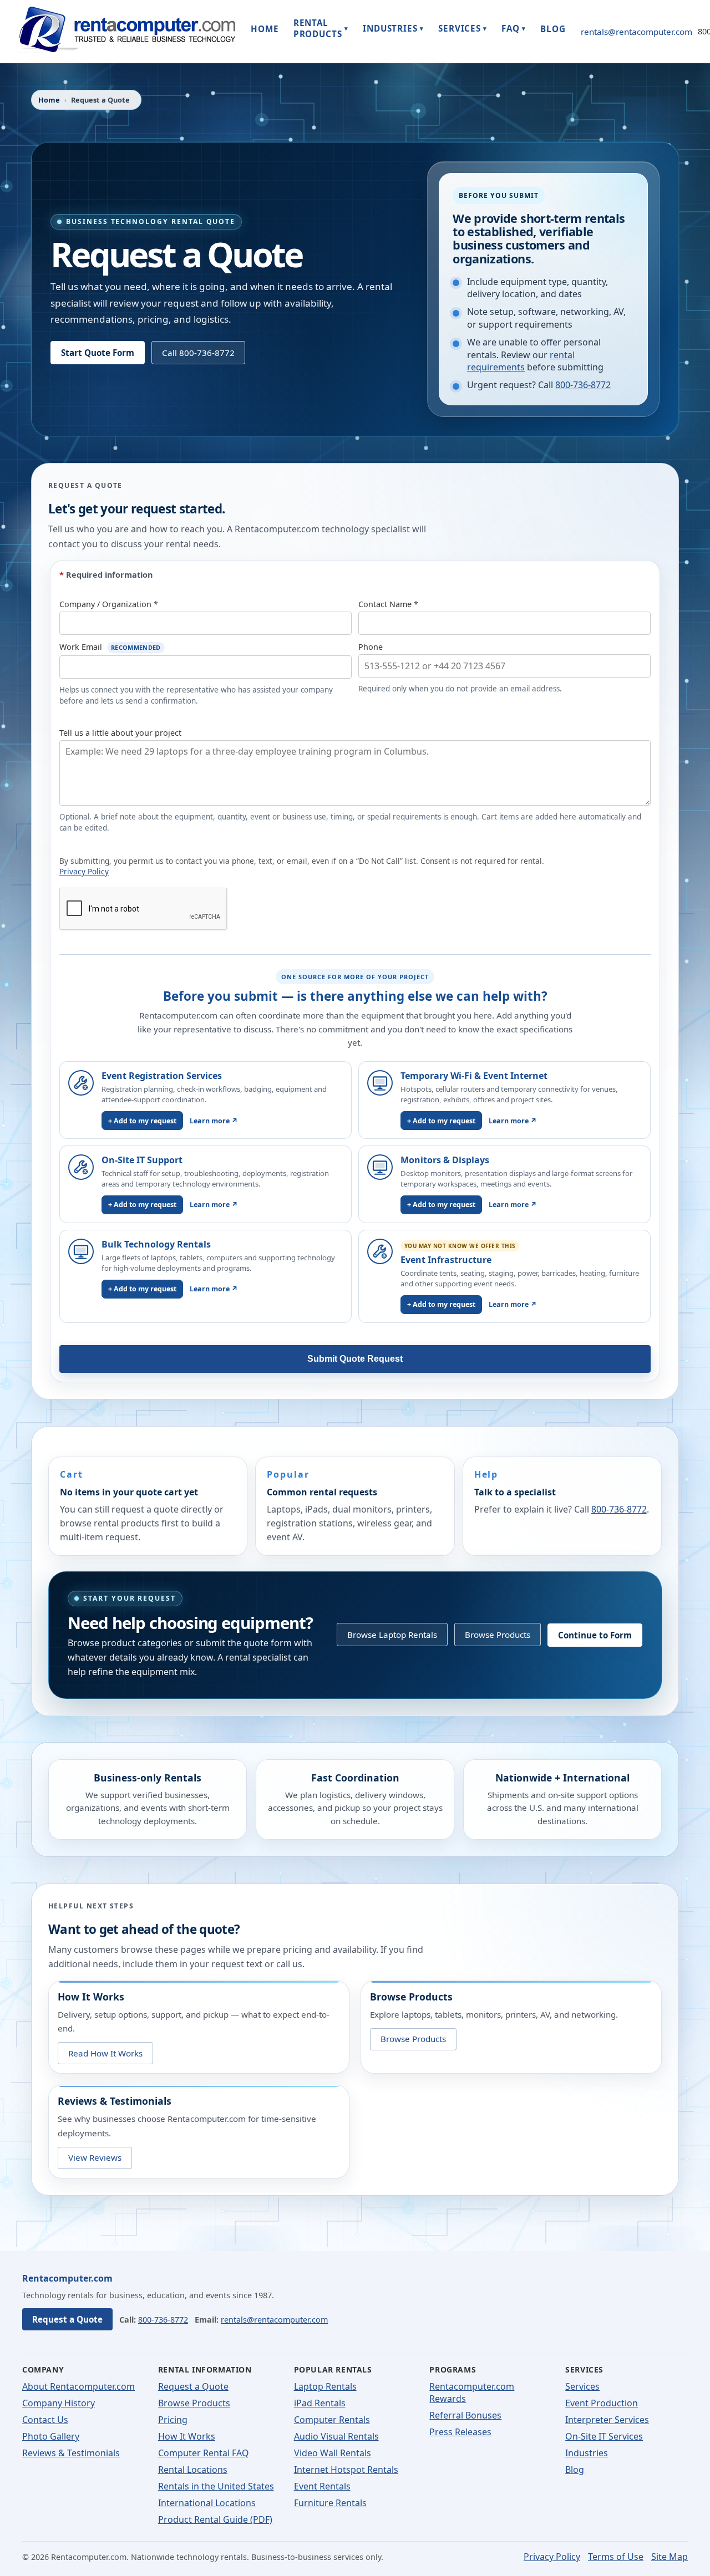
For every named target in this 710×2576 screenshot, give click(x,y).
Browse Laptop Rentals (392, 1635)
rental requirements (521, 361)
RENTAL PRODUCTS (321, 28)
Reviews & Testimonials (71, 2453)
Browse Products (498, 1635)
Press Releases (460, 2432)
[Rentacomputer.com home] (124, 31)
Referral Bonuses (465, 2415)
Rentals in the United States (216, 2486)
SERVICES (463, 28)
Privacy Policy (84, 871)
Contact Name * (388, 604)
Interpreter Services (607, 2420)
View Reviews (95, 2158)
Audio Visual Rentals (336, 2436)
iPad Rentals (320, 2403)
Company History (59, 2403)
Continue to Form (595, 1635)
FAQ (514, 28)
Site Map (670, 2557)
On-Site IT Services (604, 2436)
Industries (587, 2453)
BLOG (553, 29)
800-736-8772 (583, 385)
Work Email (110, 647)
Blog (575, 2470)
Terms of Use (616, 2557)
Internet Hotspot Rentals (346, 2470)
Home (49, 100)
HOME (265, 29)
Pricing (173, 2420)
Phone (371, 647)
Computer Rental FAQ (204, 2453)
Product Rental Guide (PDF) (215, 2519)
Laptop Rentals (325, 2386)
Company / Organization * (109, 604)
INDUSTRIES (393, 28)
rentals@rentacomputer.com (637, 32)
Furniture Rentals (330, 2503)
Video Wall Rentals (333, 2453)
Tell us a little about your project (120, 733)
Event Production (602, 2403)
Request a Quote (67, 2319)
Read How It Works (105, 2053)
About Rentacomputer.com (78, 2386)
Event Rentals (322, 2486)
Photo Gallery (51, 2436)
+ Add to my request (142, 1121)
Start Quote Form (98, 353)
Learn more (214, 1121)
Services (582, 2386)
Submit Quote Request (355, 1359)
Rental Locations (193, 2470)
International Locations (207, 2503)
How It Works (187, 2436)
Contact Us (45, 2420)
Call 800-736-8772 (198, 353)
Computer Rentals (332, 2420)
